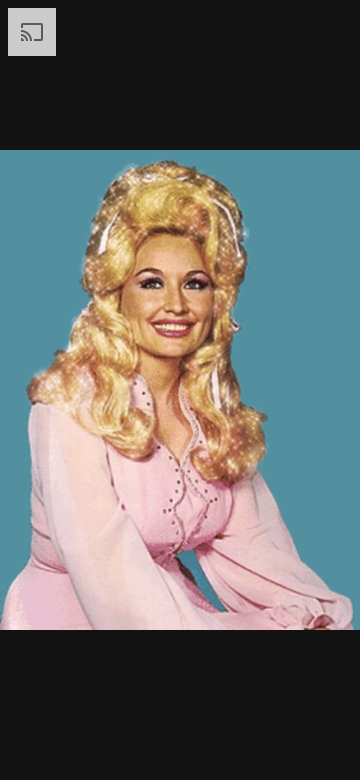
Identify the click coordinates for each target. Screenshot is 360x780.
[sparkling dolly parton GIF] (180, 390)
